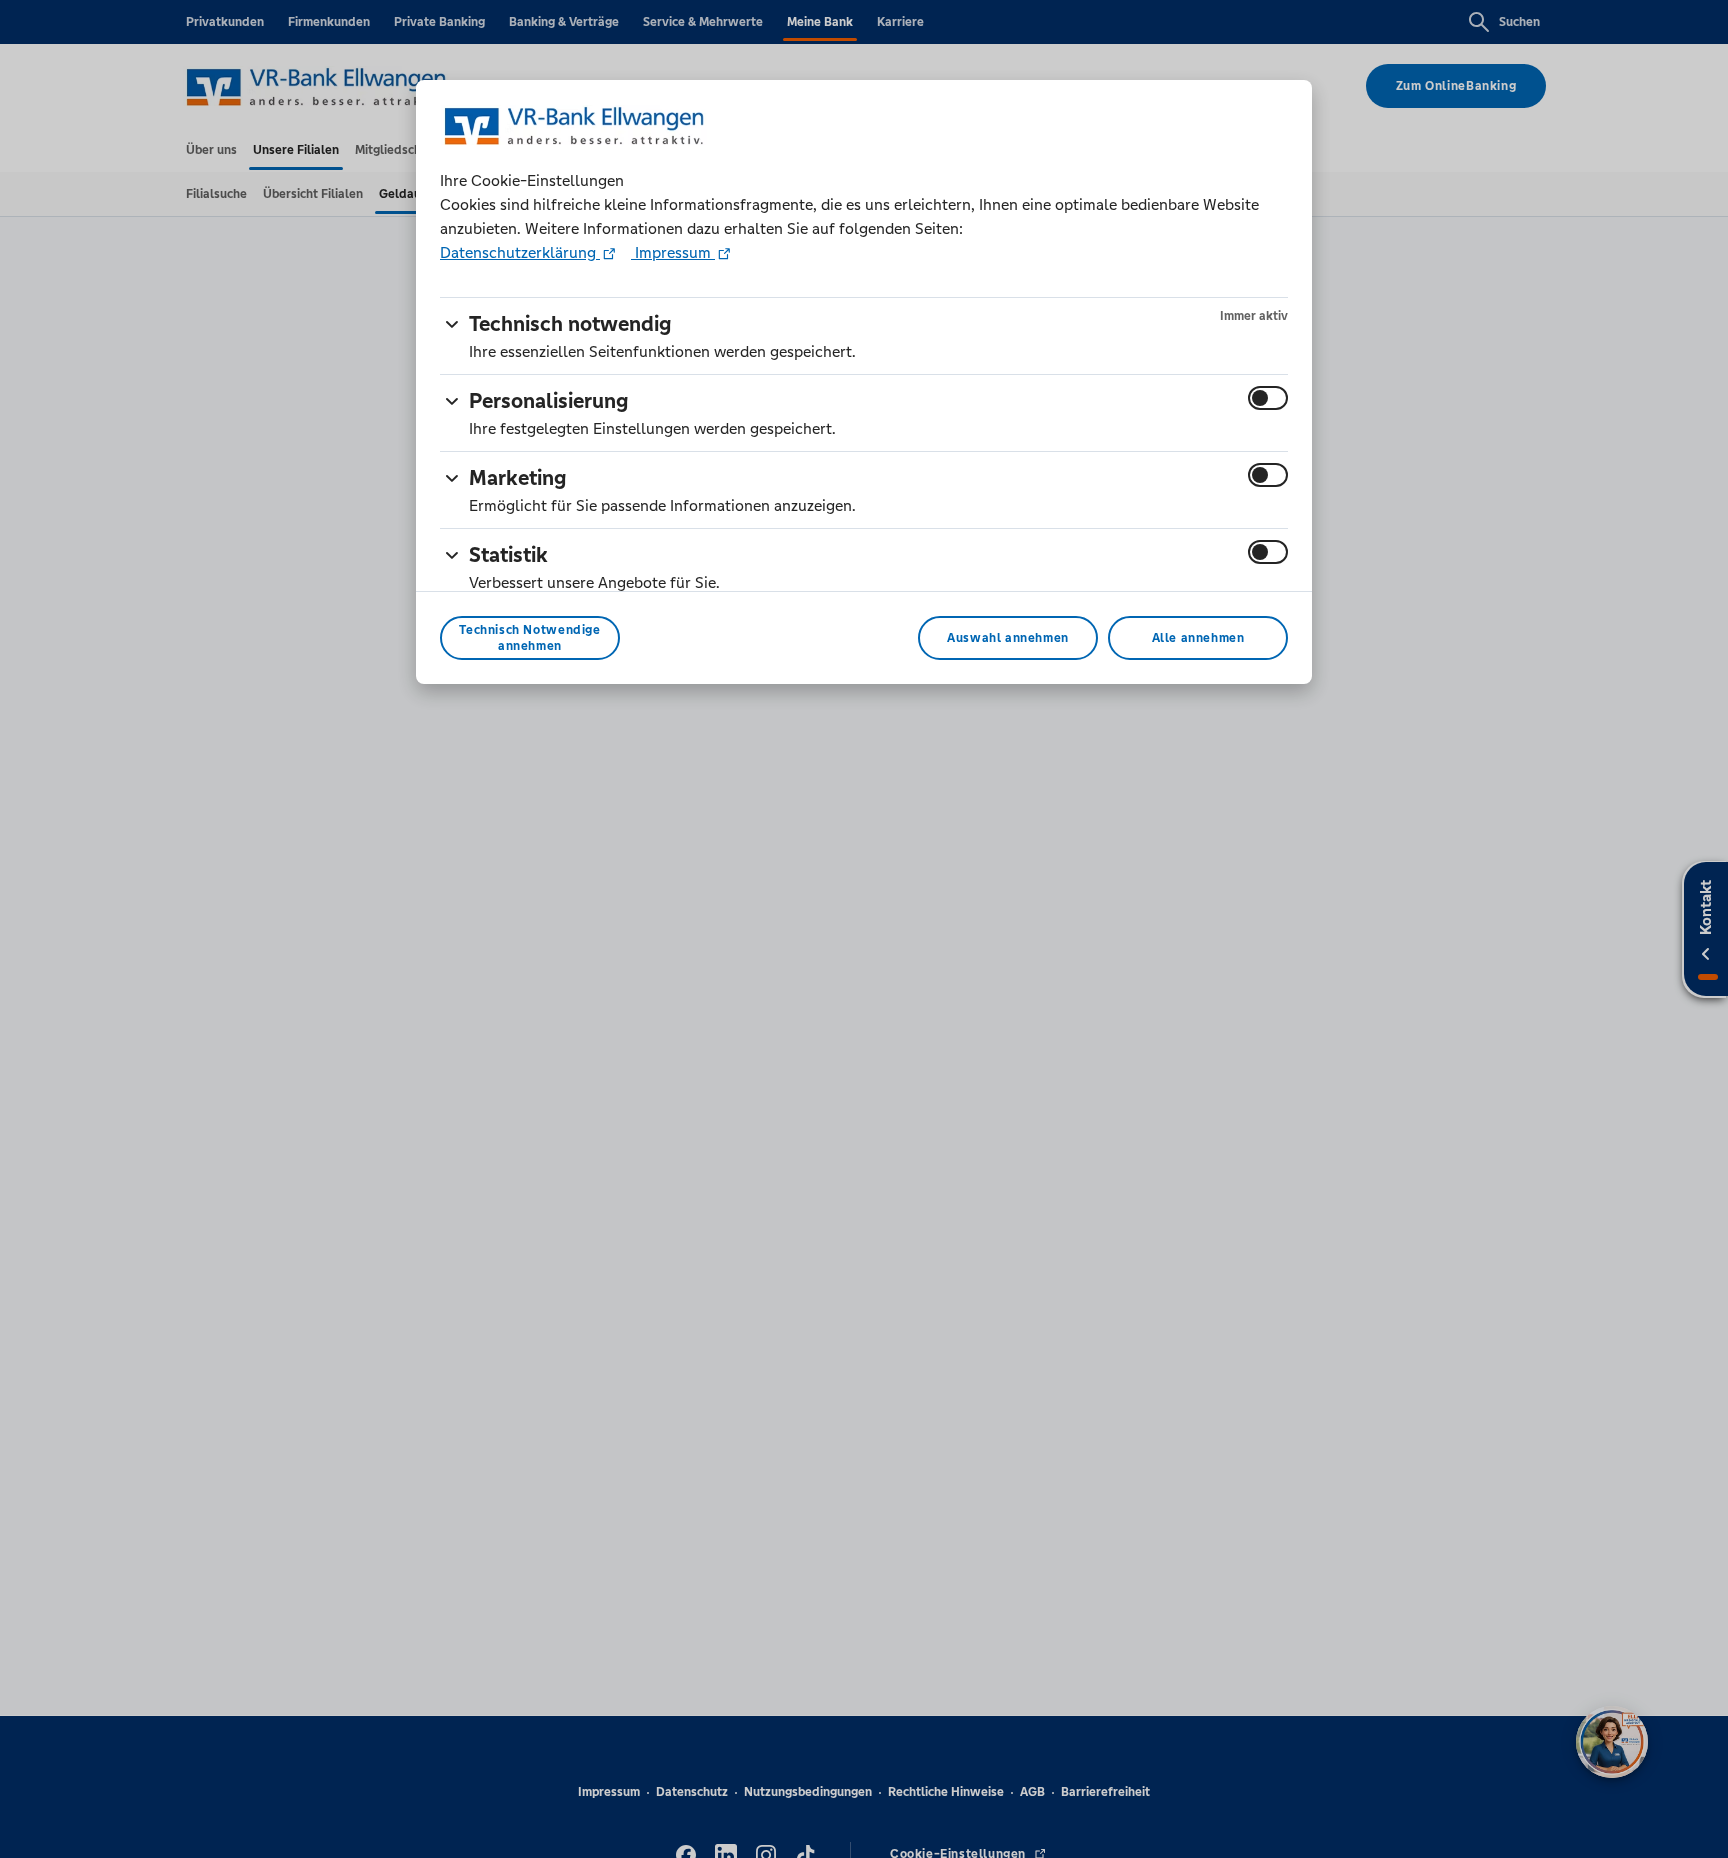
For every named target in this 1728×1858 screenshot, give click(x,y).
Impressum (673, 252)
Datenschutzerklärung (520, 252)
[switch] (1268, 398)
